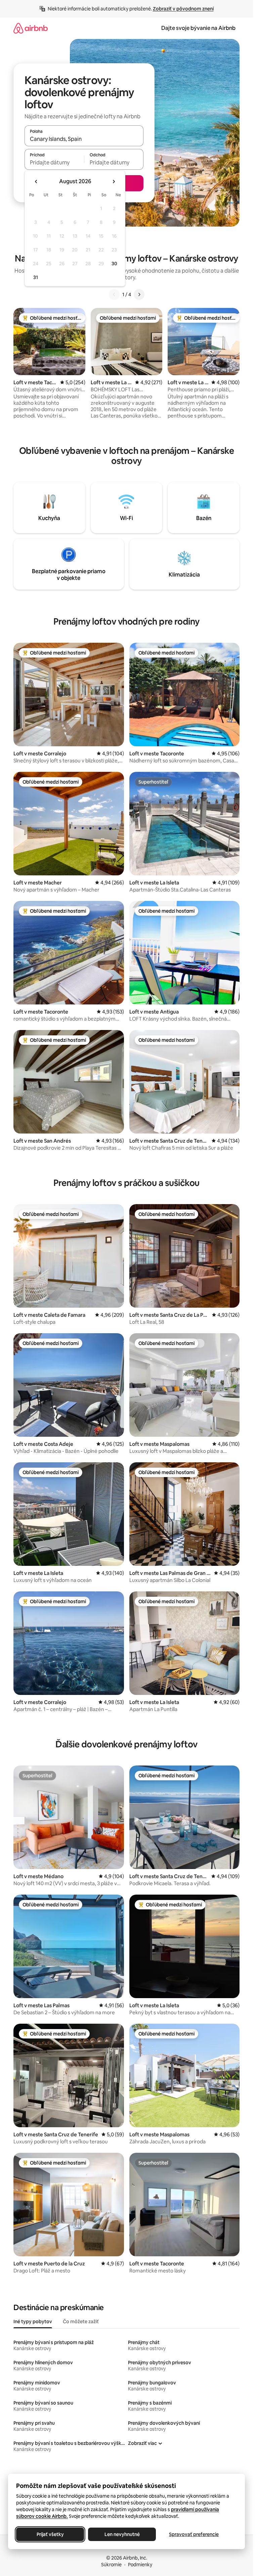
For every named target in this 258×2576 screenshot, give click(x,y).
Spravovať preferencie (194, 2534)
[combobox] (84, 139)
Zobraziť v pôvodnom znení (183, 9)
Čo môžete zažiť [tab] (81, 2322)
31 (36, 277)
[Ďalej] (139, 294)
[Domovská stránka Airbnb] (31, 28)
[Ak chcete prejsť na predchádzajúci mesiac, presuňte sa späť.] (36, 182)
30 (114, 264)
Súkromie (111, 2565)
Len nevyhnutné (122, 2534)
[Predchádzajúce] (114, 294)
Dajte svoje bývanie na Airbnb (198, 28)
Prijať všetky (50, 2534)
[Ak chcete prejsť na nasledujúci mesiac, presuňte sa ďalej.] (114, 182)
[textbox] (54, 162)
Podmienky (140, 2565)
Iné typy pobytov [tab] (33, 2322)
